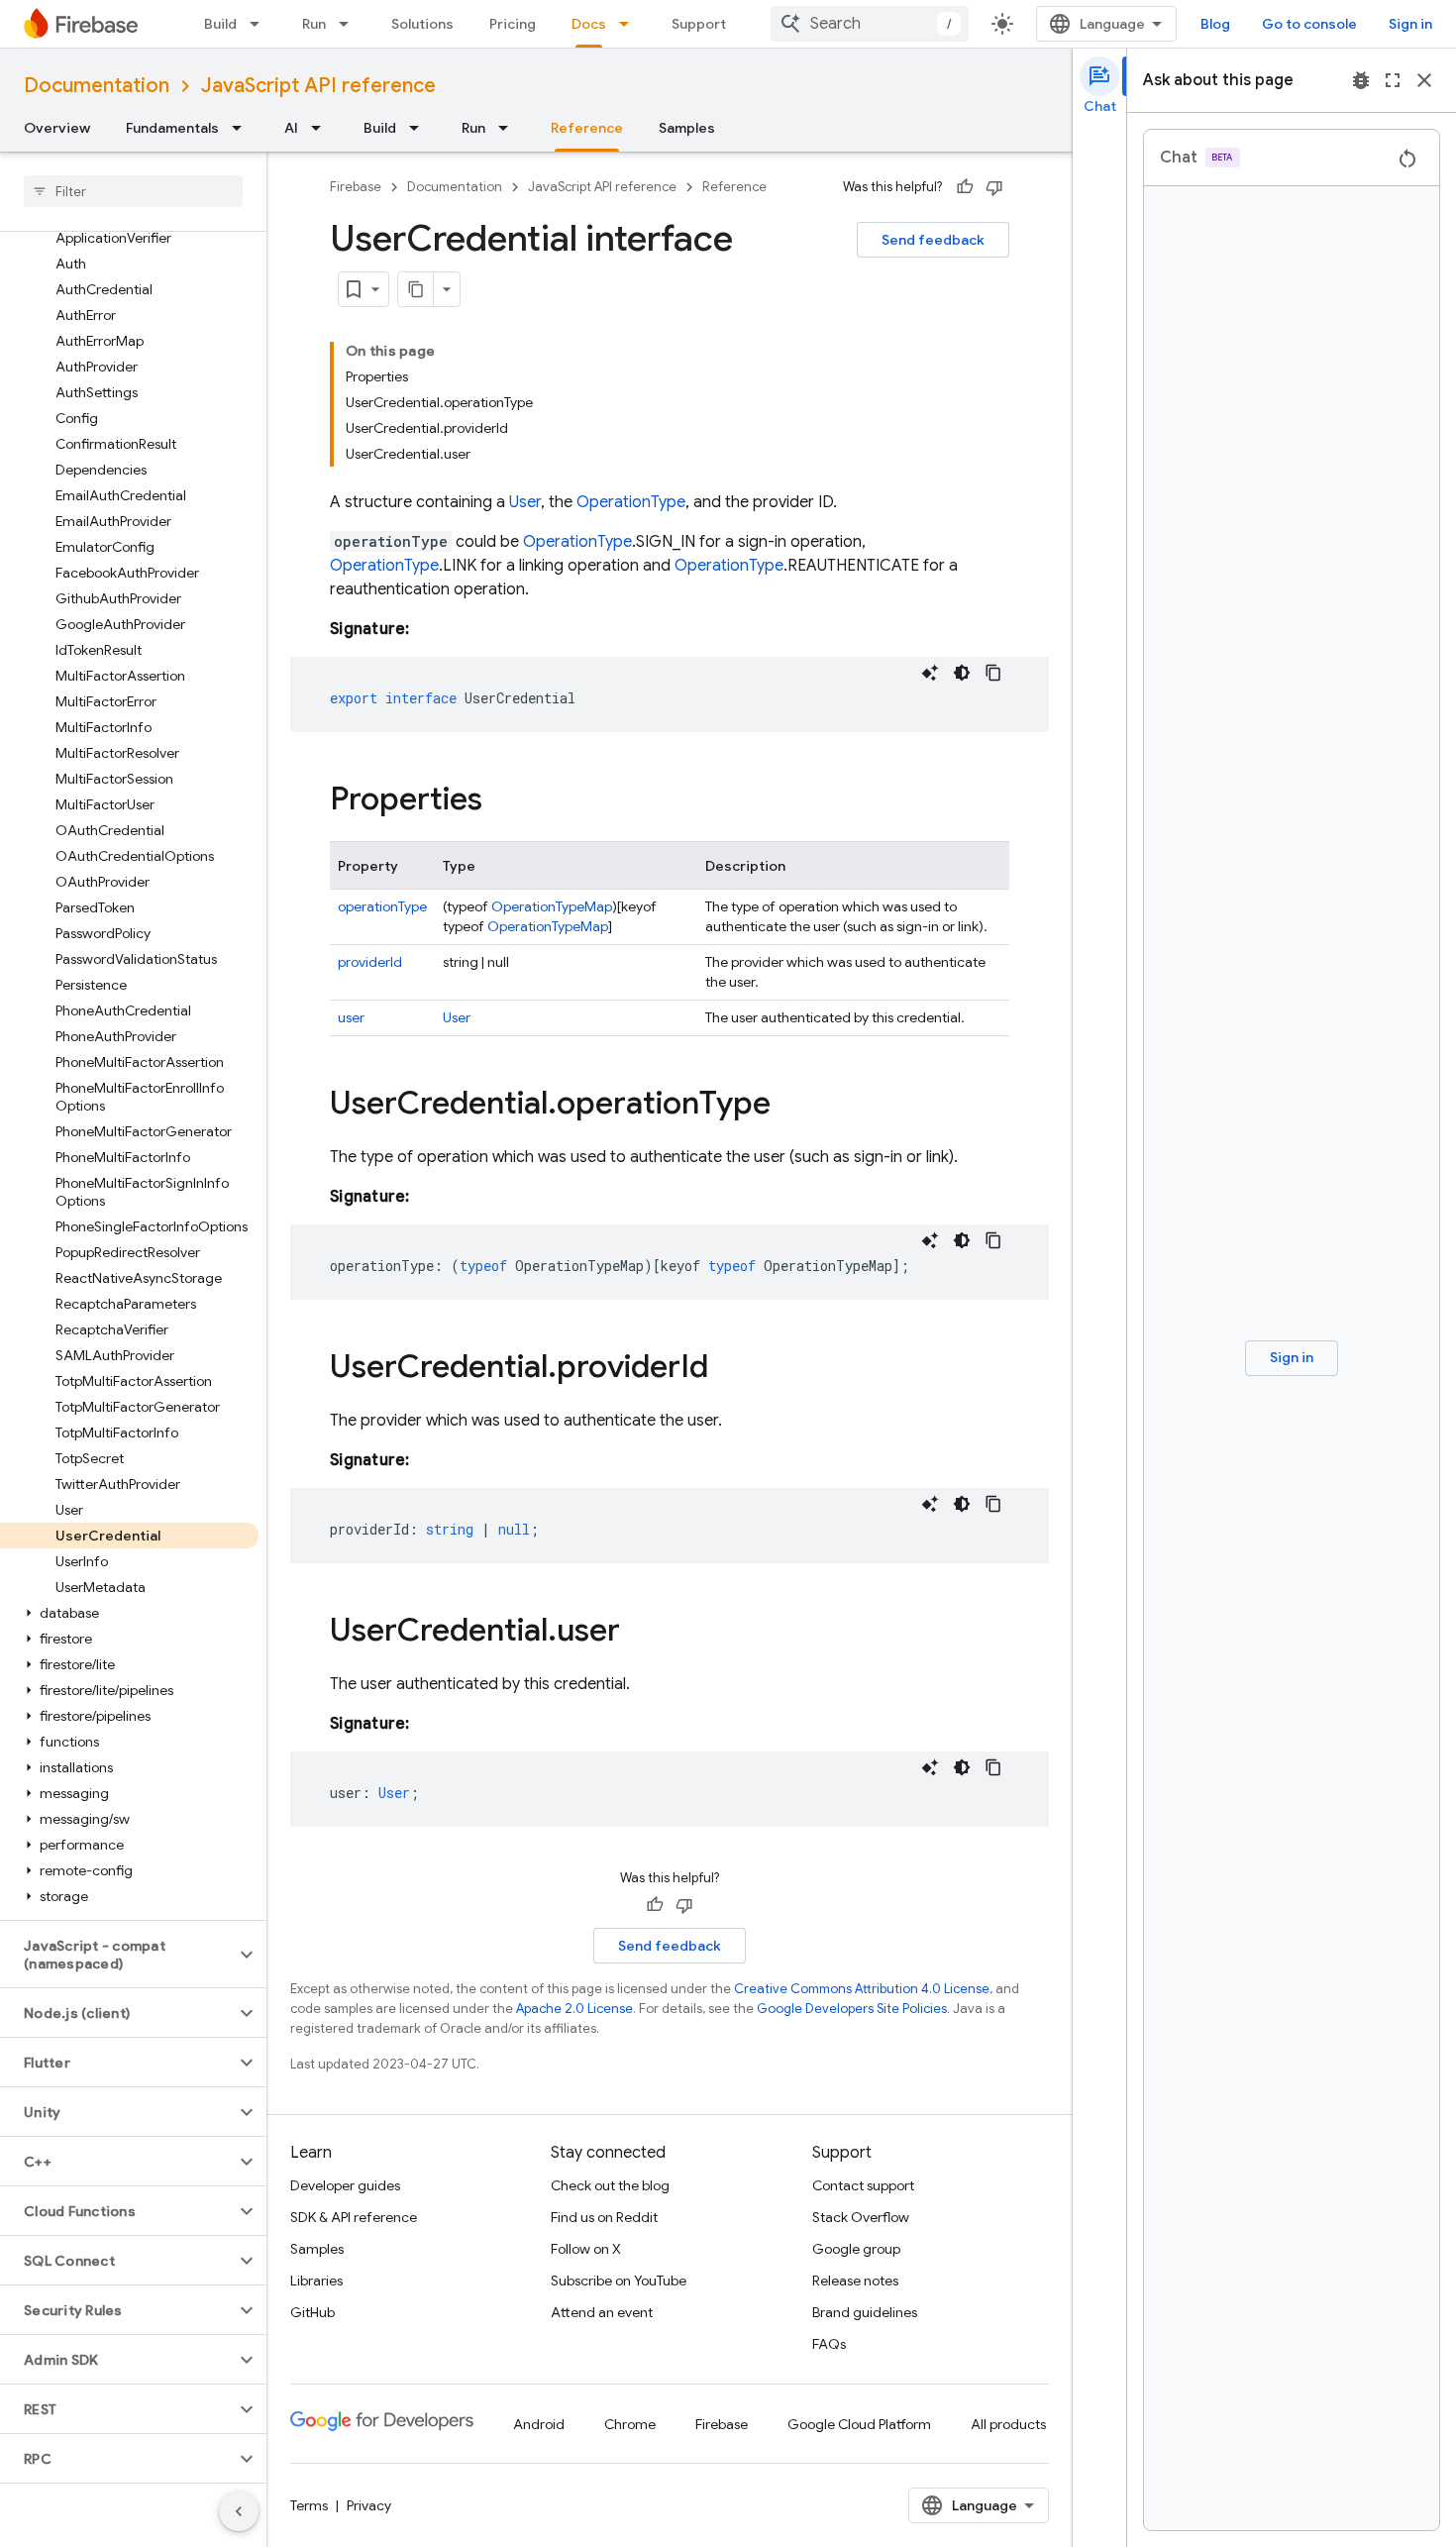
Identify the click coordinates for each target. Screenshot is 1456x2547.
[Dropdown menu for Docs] (630, 24)
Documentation (97, 86)
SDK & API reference (354, 2217)
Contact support (863, 2185)
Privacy (369, 2505)
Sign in (1410, 24)
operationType (382, 906)
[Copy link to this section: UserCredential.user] (640, 1633)
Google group (856, 2249)
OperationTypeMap (552, 906)
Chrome (630, 2424)
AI (291, 128)
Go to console (1309, 24)
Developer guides (345, 2185)
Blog (1215, 24)
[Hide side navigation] (239, 2511)
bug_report (1361, 80)
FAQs (829, 2344)
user (351, 1017)
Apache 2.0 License (574, 2009)
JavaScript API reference (318, 86)
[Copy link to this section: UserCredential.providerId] (728, 1369)
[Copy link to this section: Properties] (502, 801)
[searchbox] (133, 191)
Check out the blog (610, 2185)
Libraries (316, 2281)
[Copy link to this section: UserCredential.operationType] (790, 1106)
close (1424, 80)
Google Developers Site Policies (852, 2009)
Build (220, 24)
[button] (129, 1613)
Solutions (422, 24)
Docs (589, 24)
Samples (687, 128)
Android (539, 2424)
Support (699, 24)
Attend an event (602, 2312)
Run (314, 24)
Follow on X (586, 2249)
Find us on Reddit (604, 2217)
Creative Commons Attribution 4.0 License (862, 1989)
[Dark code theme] (962, 673)
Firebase (356, 187)
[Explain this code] (930, 673)
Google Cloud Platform (859, 2424)
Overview (57, 128)
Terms (309, 2505)
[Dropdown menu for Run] (350, 24)
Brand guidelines (865, 2312)
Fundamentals (172, 128)
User (525, 502)
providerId (370, 962)
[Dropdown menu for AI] (322, 128)
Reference (587, 128)
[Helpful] (965, 187)
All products (1008, 2424)
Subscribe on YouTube (619, 2281)
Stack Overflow (861, 2217)
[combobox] (870, 24)
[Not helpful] (994, 187)
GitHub (312, 2312)
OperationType (631, 502)
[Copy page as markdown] (416, 289)
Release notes (855, 2281)
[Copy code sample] (993, 673)
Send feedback (933, 240)
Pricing (513, 24)
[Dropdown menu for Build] (260, 24)
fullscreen (1393, 80)
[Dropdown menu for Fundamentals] (243, 128)
